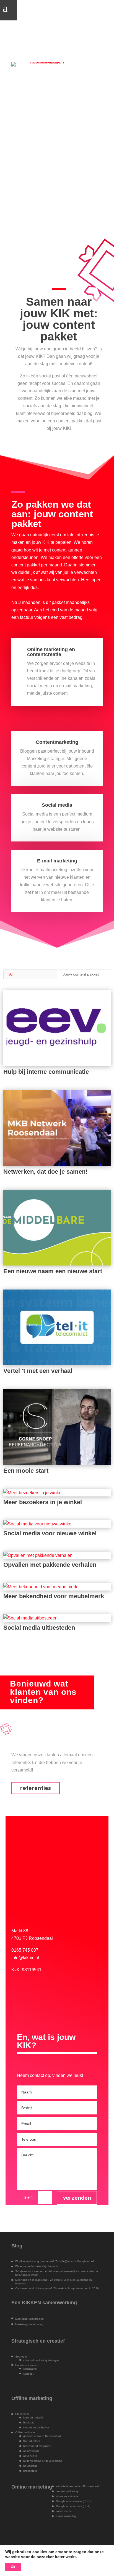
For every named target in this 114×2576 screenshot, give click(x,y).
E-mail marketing (57, 861)
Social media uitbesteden (39, 1628)
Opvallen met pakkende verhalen (50, 1565)
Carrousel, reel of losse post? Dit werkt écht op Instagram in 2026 (57, 2288)
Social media (57, 805)
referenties (36, 1788)
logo (26, 2418)
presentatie (30, 2471)
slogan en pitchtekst (36, 2427)
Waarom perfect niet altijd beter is (37, 2266)
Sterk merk (22, 2414)
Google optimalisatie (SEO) (73, 2501)
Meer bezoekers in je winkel (43, 1502)
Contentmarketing (57, 742)
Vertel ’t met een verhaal (38, 1371)
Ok (13, 2567)
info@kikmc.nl (25, 1958)
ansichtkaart (31, 2451)
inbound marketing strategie (41, 2360)
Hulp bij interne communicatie (46, 1072)
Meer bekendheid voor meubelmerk (54, 1596)
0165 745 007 (25, 1950)
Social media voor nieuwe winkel (50, 1533)
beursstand (30, 2466)
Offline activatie (25, 2432)
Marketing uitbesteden (29, 2319)
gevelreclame (54, 2461)
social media (64, 2511)
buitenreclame (32, 2461)
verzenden (77, 2198)
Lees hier (37, 115)
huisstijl (38, 2418)
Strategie (21, 2357)
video (60, 2496)
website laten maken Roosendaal (77, 2486)
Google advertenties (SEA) (73, 2506)
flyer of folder (32, 2441)
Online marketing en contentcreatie (51, 652)
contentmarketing (67, 2491)
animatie (73, 2496)
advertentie (30, 2456)
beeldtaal (29, 2422)
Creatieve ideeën (26, 2365)
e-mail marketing (66, 2516)
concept (28, 2374)
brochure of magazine (37, 2446)
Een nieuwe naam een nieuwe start (53, 1271)
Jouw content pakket (81, 974)
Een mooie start (26, 1471)
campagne (30, 2369)
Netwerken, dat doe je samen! (45, 1172)
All (11, 974)
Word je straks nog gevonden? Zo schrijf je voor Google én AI (55, 2261)
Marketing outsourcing (29, 2324)
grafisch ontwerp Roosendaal (42, 2436)
